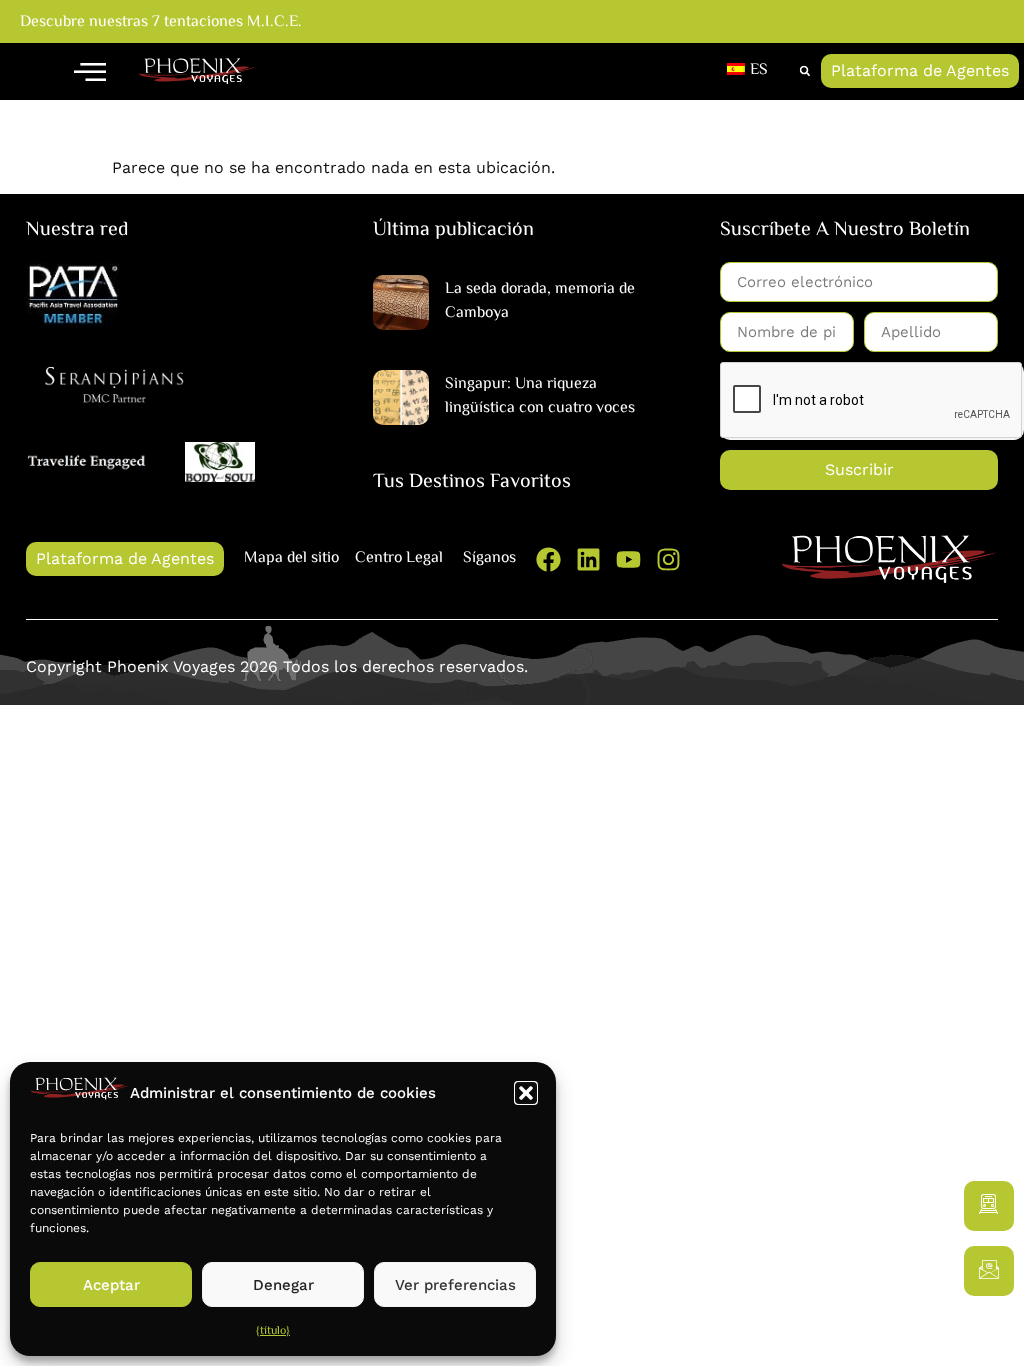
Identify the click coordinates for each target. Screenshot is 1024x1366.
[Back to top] (989, 1331)
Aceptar (111, 1285)
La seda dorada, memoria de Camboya (540, 301)
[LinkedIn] (588, 559)
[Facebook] (548, 559)
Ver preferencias (455, 1285)
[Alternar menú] (90, 71)
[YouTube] (628, 559)
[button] (526, 1093)
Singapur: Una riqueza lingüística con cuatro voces (540, 396)
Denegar (283, 1285)
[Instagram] (668, 559)
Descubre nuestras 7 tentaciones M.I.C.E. (161, 23)
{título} (273, 1331)
